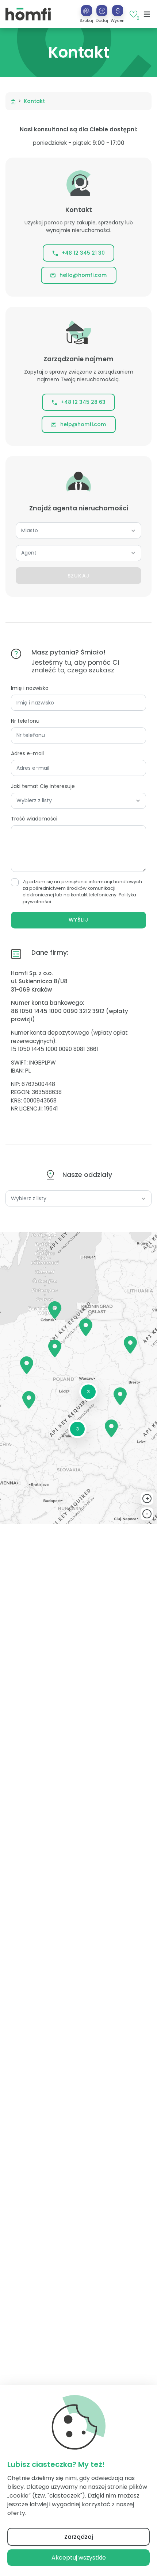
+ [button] (147, 1499)
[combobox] (78, 531)
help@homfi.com (83, 424)
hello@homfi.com (83, 275)
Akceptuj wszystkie (79, 2558)
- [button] (147, 1514)
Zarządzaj (79, 2537)
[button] (102, 14)
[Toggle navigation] (147, 14)
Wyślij (78, 920)
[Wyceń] (118, 11)
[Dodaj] (102, 11)
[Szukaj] (87, 11)
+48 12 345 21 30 (83, 253)
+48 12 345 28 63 (83, 402)
